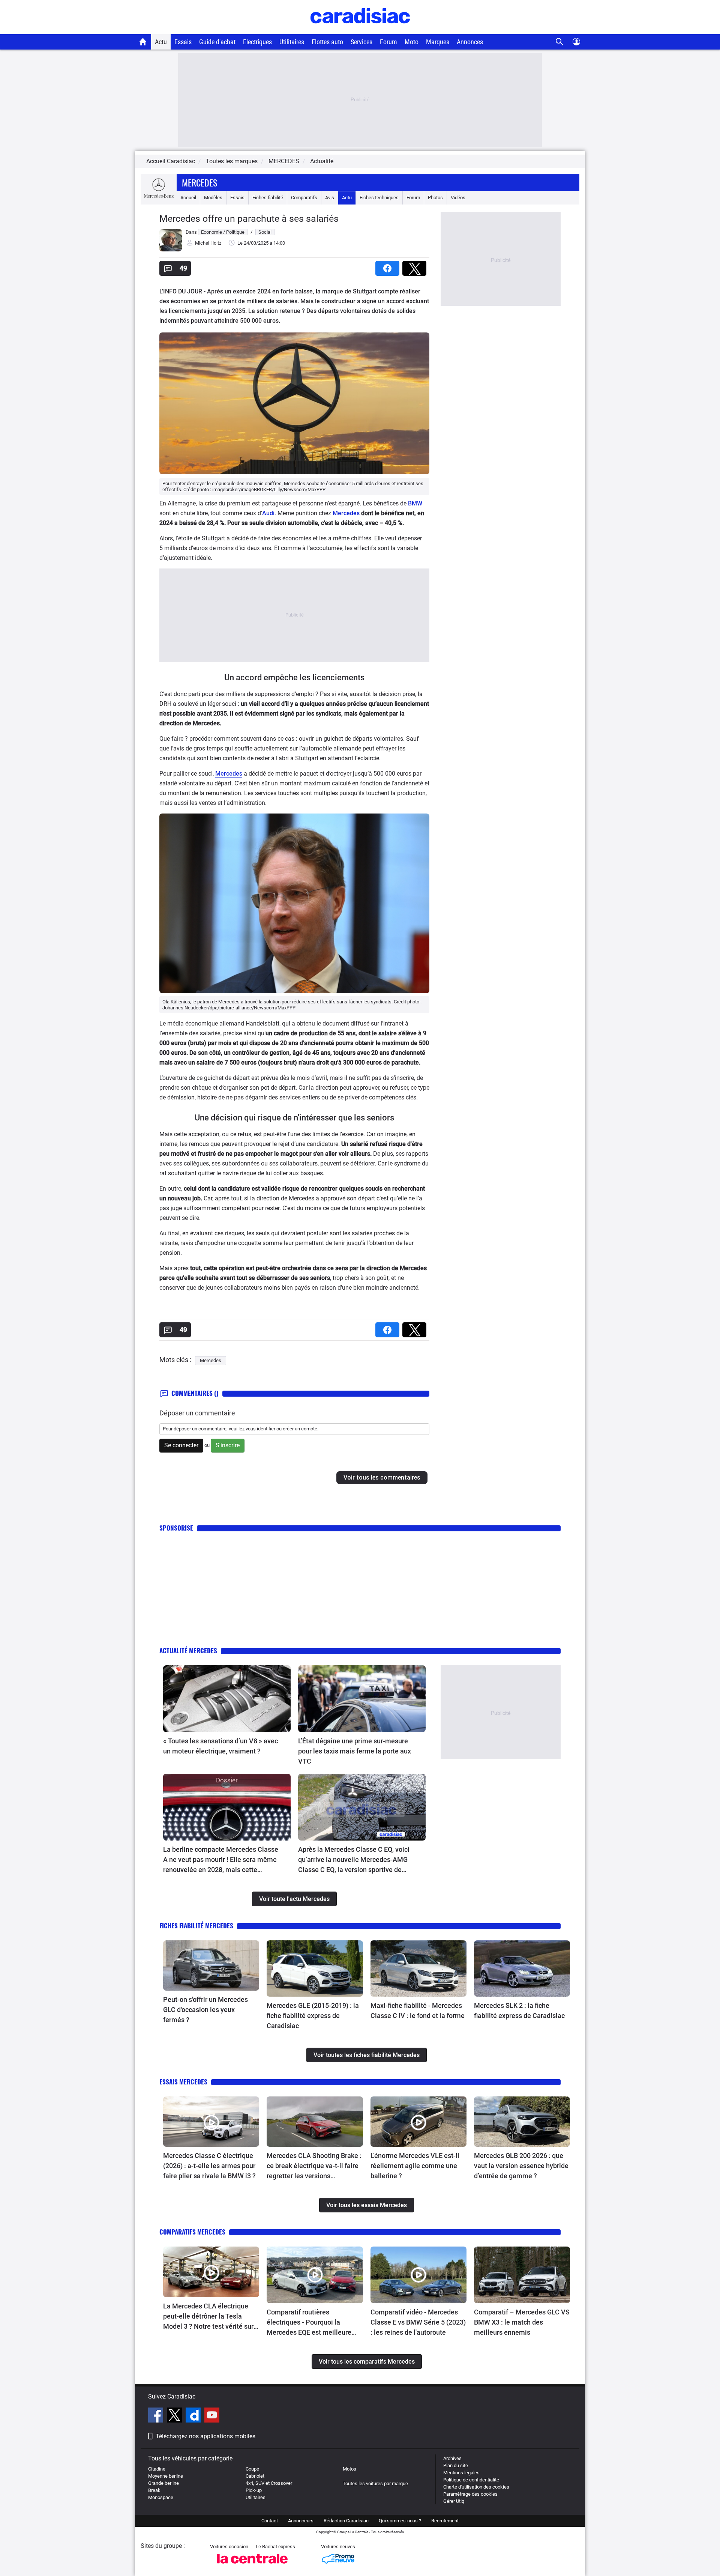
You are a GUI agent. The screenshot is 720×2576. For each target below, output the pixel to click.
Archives (452, 2458)
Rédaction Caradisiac (346, 2521)
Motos (349, 2469)
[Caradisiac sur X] (175, 2416)
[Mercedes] (159, 198)
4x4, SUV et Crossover (269, 2483)
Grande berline (163, 2483)
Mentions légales (461, 2473)
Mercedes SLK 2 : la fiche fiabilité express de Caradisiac (519, 2011)
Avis (330, 198)
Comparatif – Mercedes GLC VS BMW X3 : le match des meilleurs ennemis (522, 2322)
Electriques (257, 42)
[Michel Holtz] (171, 250)
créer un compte (300, 1429)
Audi (268, 513)
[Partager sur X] (416, 266)
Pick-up (254, 2490)
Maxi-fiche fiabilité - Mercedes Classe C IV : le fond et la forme (418, 2011)
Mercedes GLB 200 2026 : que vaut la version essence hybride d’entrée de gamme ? (521, 2166)
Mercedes (199, 182)
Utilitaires (292, 42)
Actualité (322, 161)
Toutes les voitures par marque (375, 2484)
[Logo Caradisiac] (360, 30)
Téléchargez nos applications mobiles (205, 2436)
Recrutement (445, 2521)
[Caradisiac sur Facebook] (157, 2416)
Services (361, 42)
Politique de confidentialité (471, 2480)
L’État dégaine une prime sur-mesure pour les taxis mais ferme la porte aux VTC (355, 1751)
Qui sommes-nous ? (400, 2521)
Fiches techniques (379, 198)
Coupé (252, 2469)
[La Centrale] (252, 2566)
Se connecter (181, 1445)
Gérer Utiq (454, 2501)
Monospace (161, 2497)
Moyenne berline (166, 2476)
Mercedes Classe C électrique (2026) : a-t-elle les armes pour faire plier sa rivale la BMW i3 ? (210, 2166)
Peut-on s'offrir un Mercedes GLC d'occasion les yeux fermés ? (205, 2010)
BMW (415, 503)
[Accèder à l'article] (227, 1699)
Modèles (213, 198)
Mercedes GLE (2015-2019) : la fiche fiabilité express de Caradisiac (313, 2016)
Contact (270, 2521)
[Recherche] (560, 42)
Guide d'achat (217, 42)
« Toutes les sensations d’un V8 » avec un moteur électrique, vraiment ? (220, 1746)
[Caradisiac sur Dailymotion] (194, 2416)
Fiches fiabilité (268, 198)
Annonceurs (301, 2521)
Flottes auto (327, 42)
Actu (161, 42)
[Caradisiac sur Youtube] (212, 2416)
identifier (266, 1429)
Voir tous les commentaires (382, 1477)
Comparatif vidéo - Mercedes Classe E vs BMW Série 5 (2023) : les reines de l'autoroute (418, 2322)
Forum (388, 42)
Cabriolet (255, 2476)
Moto (412, 42)
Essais (183, 42)
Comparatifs (304, 198)
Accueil (188, 198)
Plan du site (456, 2465)
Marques (438, 42)
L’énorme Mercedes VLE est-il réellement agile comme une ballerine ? (415, 2166)
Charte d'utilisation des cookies (476, 2487)
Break (154, 2490)
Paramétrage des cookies (470, 2494)
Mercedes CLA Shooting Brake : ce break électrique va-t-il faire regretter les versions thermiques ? (314, 2166)
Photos (435, 198)
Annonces (470, 42)
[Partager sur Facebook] (389, 266)
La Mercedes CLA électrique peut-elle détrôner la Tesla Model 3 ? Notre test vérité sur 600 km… (208, 2317)
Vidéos (458, 198)
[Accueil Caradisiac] (143, 42)
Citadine (157, 2469)
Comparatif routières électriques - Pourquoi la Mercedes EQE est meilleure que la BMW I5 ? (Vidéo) (309, 2323)
